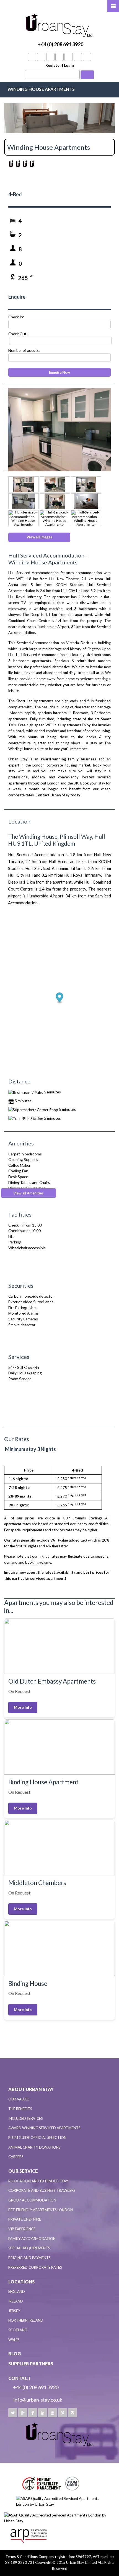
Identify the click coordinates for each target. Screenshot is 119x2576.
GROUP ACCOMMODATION (32, 2200)
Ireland (16, 2301)
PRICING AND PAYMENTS (29, 2258)
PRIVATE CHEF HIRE (25, 2219)
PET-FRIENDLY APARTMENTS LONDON (41, 2210)
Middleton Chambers (37, 1883)
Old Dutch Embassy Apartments (52, 1681)
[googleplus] (23, 2413)
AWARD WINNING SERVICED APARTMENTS (44, 2128)
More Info (23, 1707)
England (17, 2291)
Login (69, 65)
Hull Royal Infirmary (25, 597)
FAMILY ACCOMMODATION (32, 2239)
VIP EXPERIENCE (22, 2229)
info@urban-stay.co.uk (38, 2400)
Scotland (18, 2330)
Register (53, 65)
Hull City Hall (72, 591)
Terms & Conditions (22, 2557)
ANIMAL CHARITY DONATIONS (34, 2147)
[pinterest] (63, 2413)
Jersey (14, 2311)
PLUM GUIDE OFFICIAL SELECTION (37, 2138)
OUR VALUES (19, 2099)
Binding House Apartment (43, 1782)
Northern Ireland (26, 2320)
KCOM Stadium (69, 585)
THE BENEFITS (20, 2109)
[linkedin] (43, 2413)
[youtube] (53, 2413)
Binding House (28, 1983)
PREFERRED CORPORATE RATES (35, 2267)
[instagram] (73, 2413)
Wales (14, 2340)
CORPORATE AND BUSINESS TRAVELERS (42, 2190)
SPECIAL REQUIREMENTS (29, 2248)
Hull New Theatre (64, 579)
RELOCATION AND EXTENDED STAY (38, 2181)
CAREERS (16, 2157)
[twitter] (13, 2413)
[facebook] (33, 2413)
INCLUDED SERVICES (26, 2118)
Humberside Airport (53, 627)
